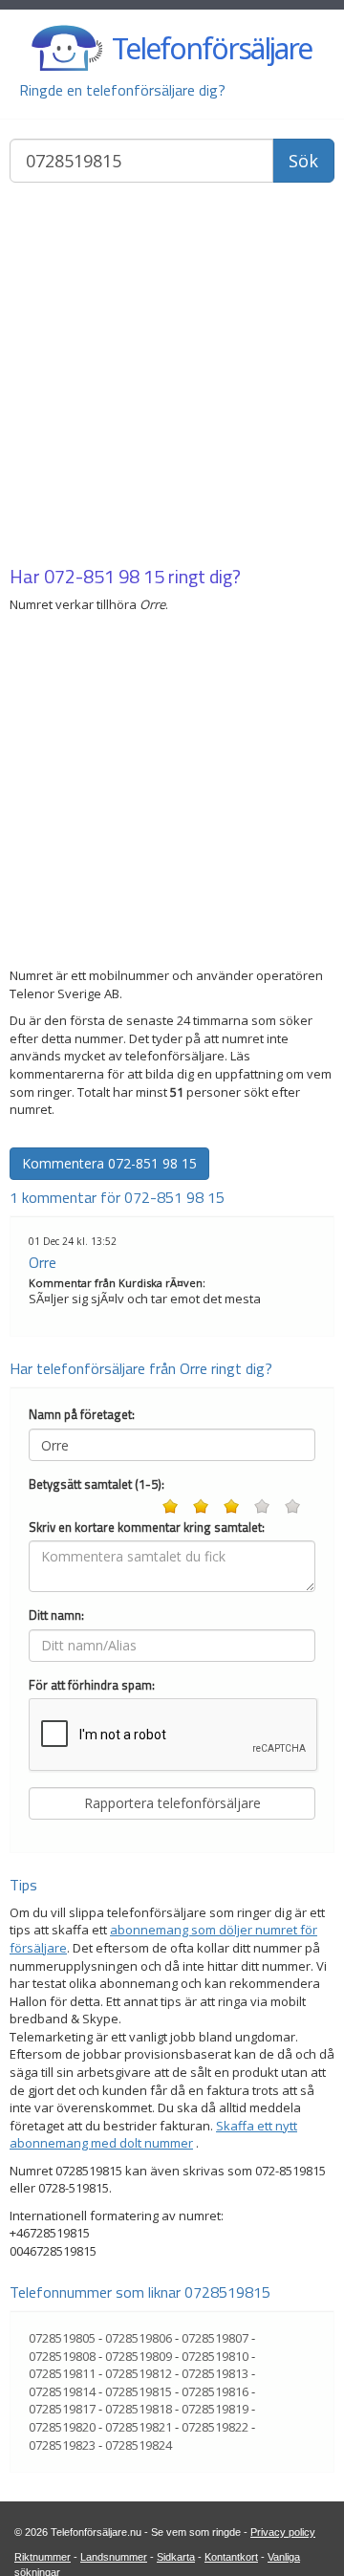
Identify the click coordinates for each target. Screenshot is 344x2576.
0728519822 (215, 2427)
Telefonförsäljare (212, 48)
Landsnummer (114, 2557)
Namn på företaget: (82, 1415)
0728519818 (139, 2409)
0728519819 (215, 2409)
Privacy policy (283, 2532)
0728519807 (215, 2338)
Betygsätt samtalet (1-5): (97, 1484)
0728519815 (139, 2391)
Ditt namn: (56, 1615)
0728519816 (215, 2391)
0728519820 (62, 2427)
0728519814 (62, 2391)
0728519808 (62, 2356)
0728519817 (62, 2409)
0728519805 (62, 2338)
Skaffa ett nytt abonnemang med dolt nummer (153, 2135)
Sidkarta (176, 2557)
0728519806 (139, 2338)
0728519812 (139, 2373)
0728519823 (62, 2445)
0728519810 (215, 2356)
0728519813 (215, 2373)
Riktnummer (43, 2557)
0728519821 (139, 2427)
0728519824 (139, 2445)
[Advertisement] (172, 376)
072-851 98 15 (104, 576)
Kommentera (109, 1163)
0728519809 (139, 2356)
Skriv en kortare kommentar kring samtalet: (147, 1528)
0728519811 (62, 2373)
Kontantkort (231, 2557)
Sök (303, 161)
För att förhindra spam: (92, 1685)
